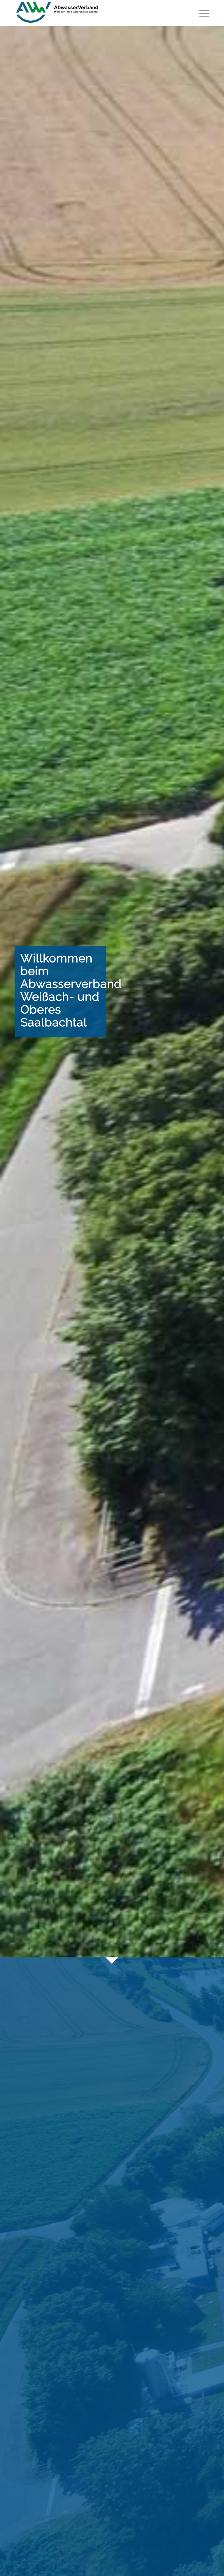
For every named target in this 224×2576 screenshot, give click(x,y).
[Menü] (203, 13)
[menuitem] (203, 13)
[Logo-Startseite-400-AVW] (57, 13)
